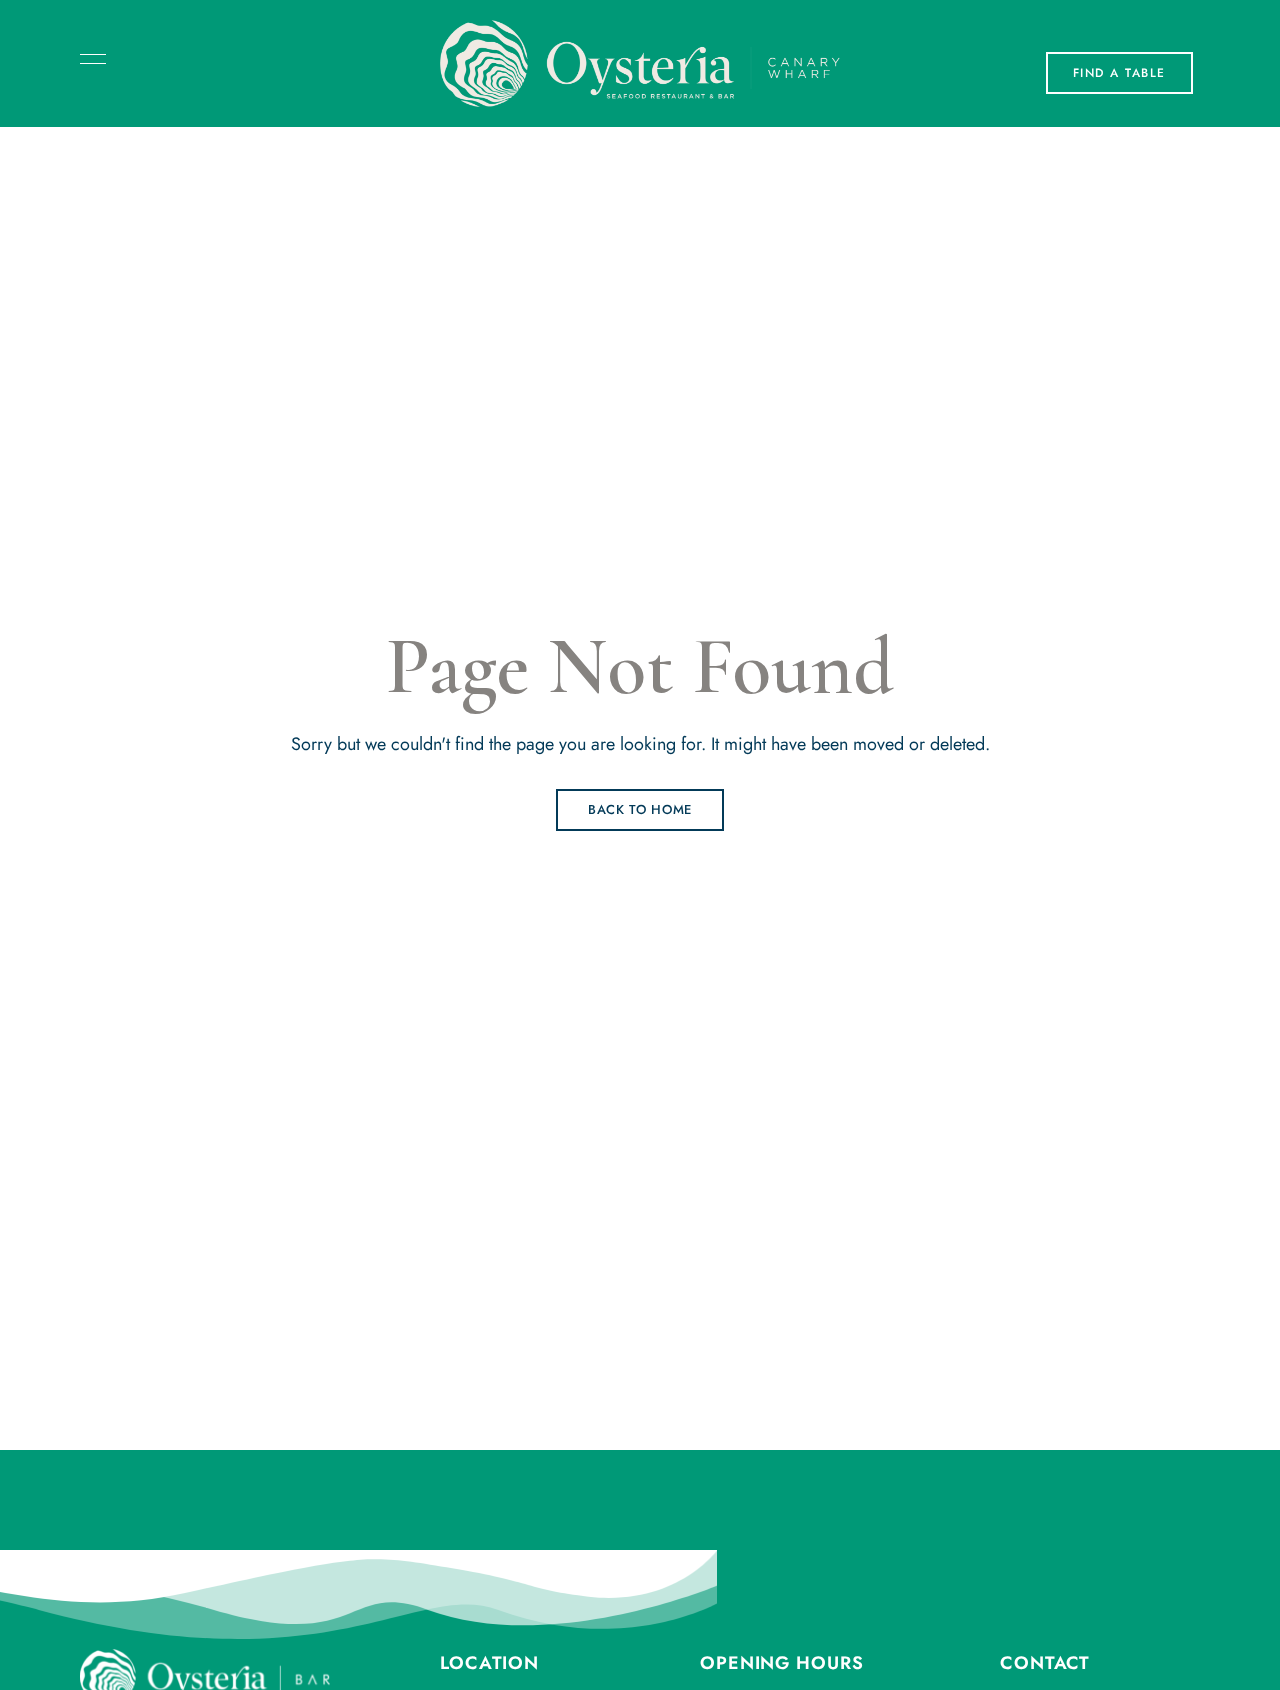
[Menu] (88, 59)
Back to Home (640, 809)
